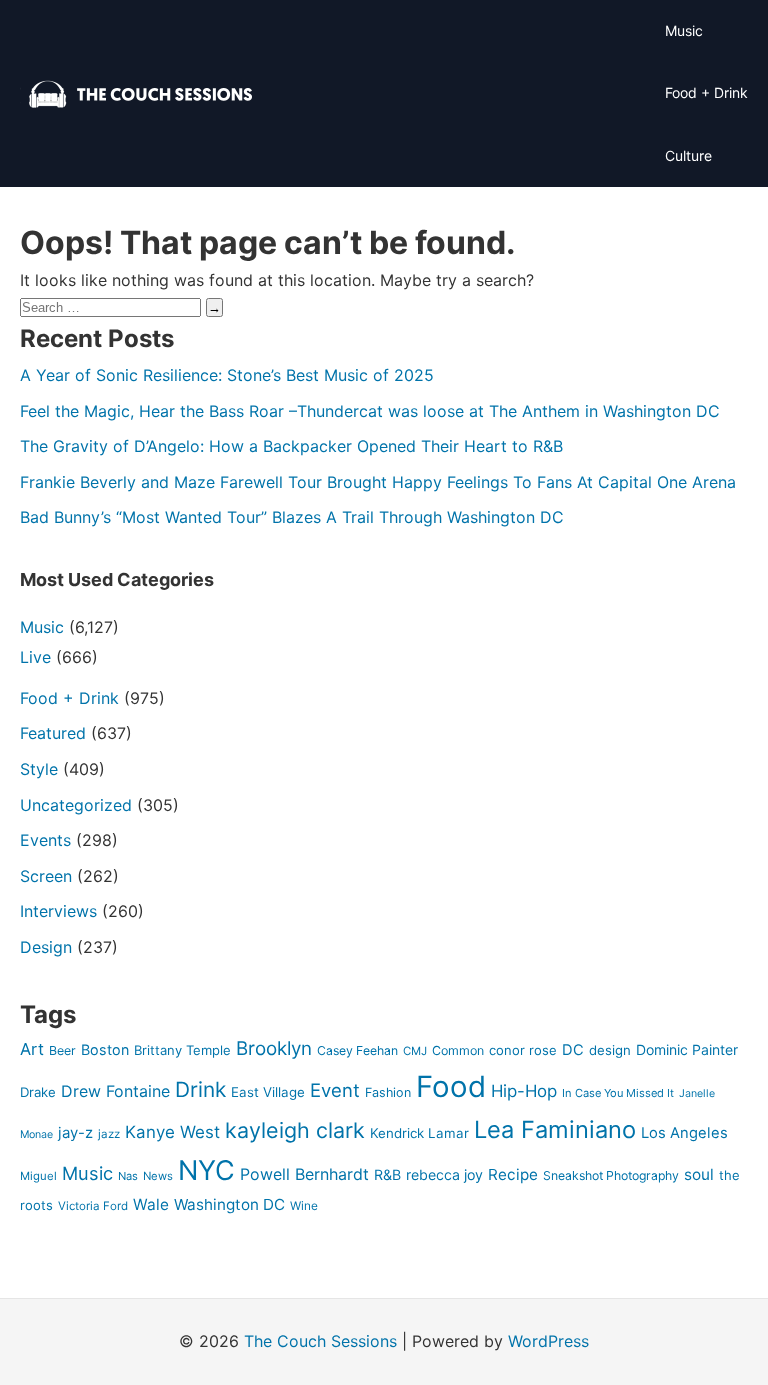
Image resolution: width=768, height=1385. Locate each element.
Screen (46, 876)
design (610, 1050)
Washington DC (229, 1204)
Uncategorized (76, 805)
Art (32, 1049)
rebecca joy (444, 1174)
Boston (105, 1049)
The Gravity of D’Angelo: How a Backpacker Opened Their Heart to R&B (291, 446)
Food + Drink (706, 92)
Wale (151, 1204)
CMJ (415, 1051)
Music (684, 30)
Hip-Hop (524, 1091)
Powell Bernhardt (304, 1174)
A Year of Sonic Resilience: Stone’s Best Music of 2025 (227, 375)
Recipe (513, 1174)
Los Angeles (684, 1133)
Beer (62, 1050)
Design (46, 947)
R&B (387, 1174)
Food (451, 1086)
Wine (304, 1206)
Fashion (388, 1092)
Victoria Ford (93, 1206)
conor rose (523, 1050)
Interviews (58, 911)
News (158, 1176)
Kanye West (172, 1132)
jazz (109, 1134)
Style (39, 769)
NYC (206, 1170)
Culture (688, 155)
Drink (200, 1089)
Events (45, 840)
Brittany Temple (182, 1050)
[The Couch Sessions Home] (140, 94)
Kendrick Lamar (419, 1133)
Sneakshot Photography (611, 1175)
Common (458, 1050)
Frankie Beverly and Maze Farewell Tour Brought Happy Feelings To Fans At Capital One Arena (378, 482)
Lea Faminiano (555, 1129)
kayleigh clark (295, 1130)
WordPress (548, 1341)
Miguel (38, 1176)
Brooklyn (274, 1048)
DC (573, 1050)
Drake (38, 1092)
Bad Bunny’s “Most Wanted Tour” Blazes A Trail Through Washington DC (292, 517)
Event (335, 1090)
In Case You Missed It (618, 1093)
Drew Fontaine (115, 1091)
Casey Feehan (357, 1050)
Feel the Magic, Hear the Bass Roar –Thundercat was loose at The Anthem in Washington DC (370, 411)
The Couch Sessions (320, 1341)
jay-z (75, 1133)
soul (699, 1174)
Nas (128, 1176)
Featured (53, 733)
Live (35, 657)
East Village (268, 1092)
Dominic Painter (687, 1049)
